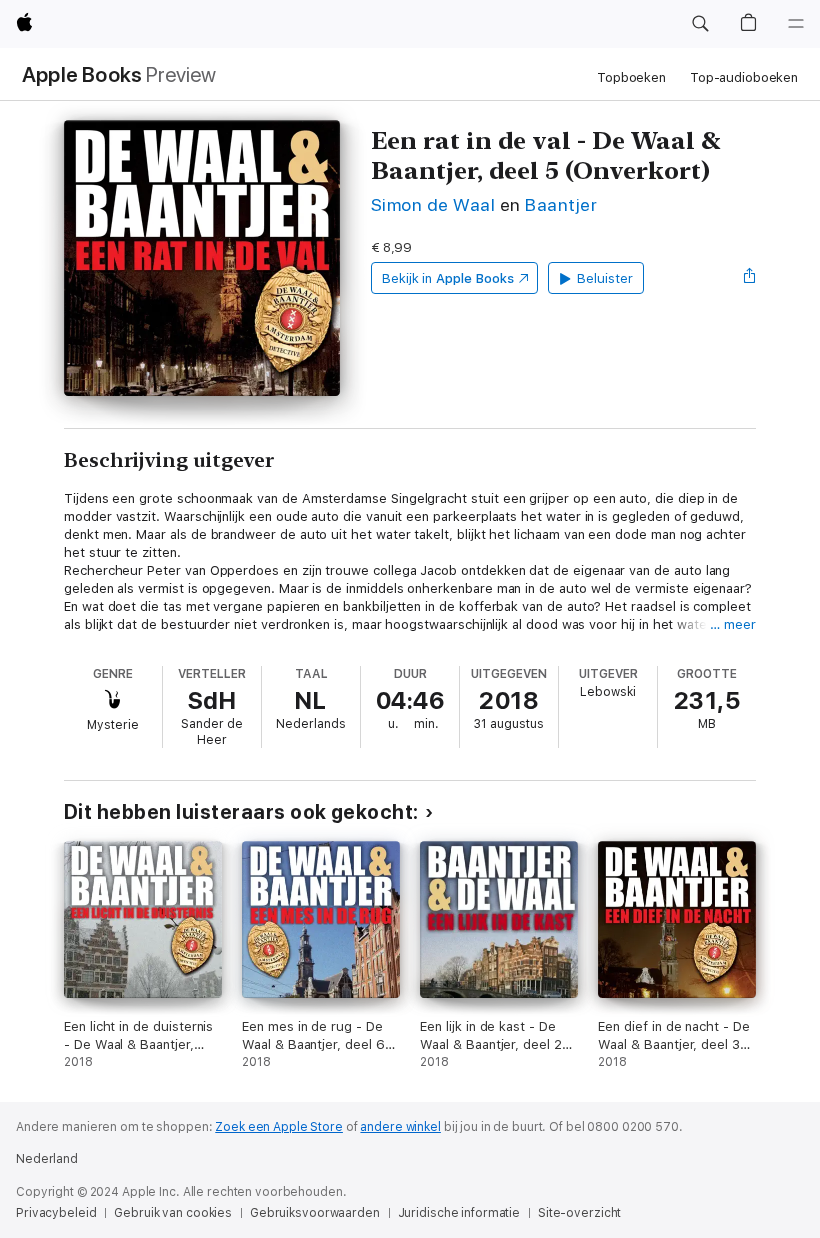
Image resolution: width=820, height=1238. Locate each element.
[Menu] (796, 24)
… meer (733, 624)
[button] (700, 24)
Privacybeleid (56, 1213)
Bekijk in (448, 278)
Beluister (604, 278)
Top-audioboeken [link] (744, 77)
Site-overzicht (579, 1213)
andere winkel (400, 1127)
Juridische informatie (459, 1213)
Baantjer (561, 204)
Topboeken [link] (631, 77)
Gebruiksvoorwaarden (315, 1213)
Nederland (47, 1159)
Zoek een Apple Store (279, 1127)
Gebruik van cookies (173, 1213)
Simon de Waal (433, 204)
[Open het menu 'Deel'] (750, 278)
